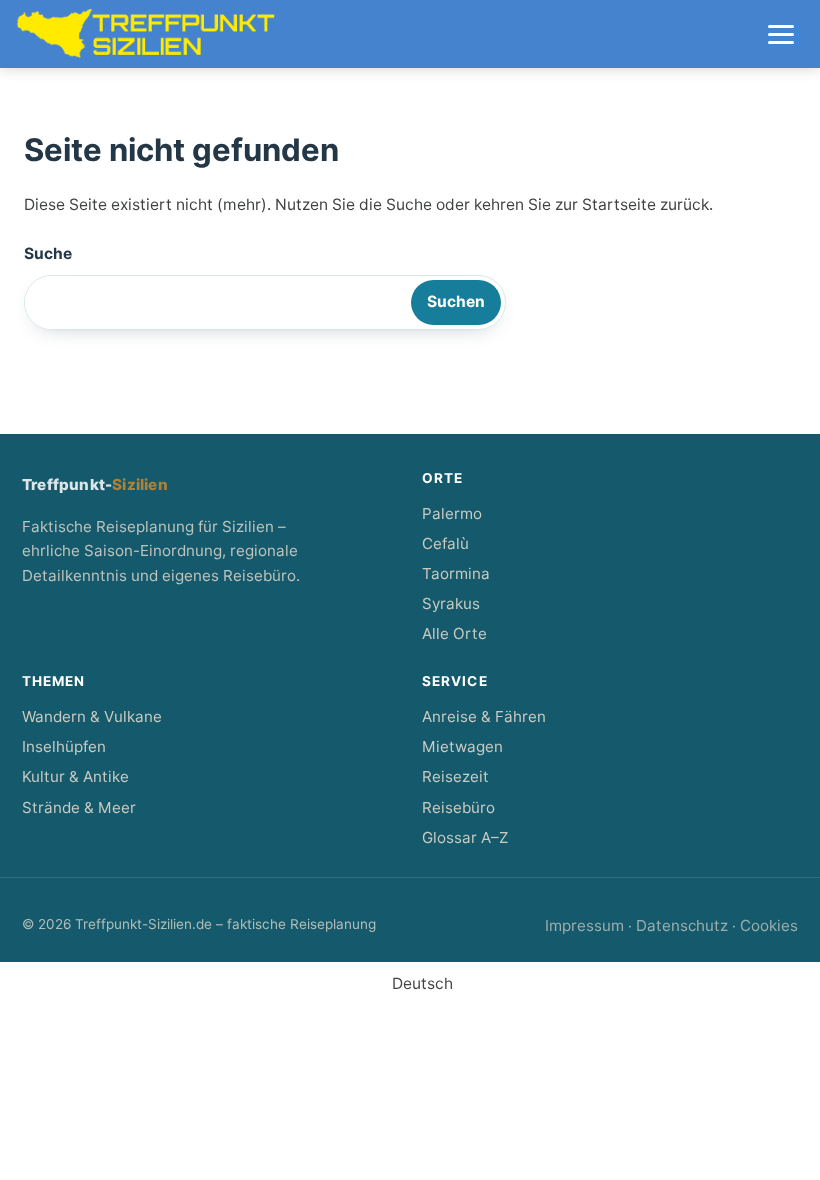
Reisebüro (458, 807)
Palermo (452, 513)
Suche (48, 253)
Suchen (456, 301)
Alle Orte (454, 633)
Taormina (456, 573)
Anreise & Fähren (484, 716)
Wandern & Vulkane (92, 716)
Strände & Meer (79, 807)
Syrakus (451, 603)
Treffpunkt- (95, 484)
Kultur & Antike (75, 776)
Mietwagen (462, 746)
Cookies (769, 925)
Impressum (584, 925)
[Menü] (781, 34)
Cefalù (445, 543)
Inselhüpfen (64, 746)
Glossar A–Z (465, 837)
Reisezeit (455, 776)
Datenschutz (682, 925)
